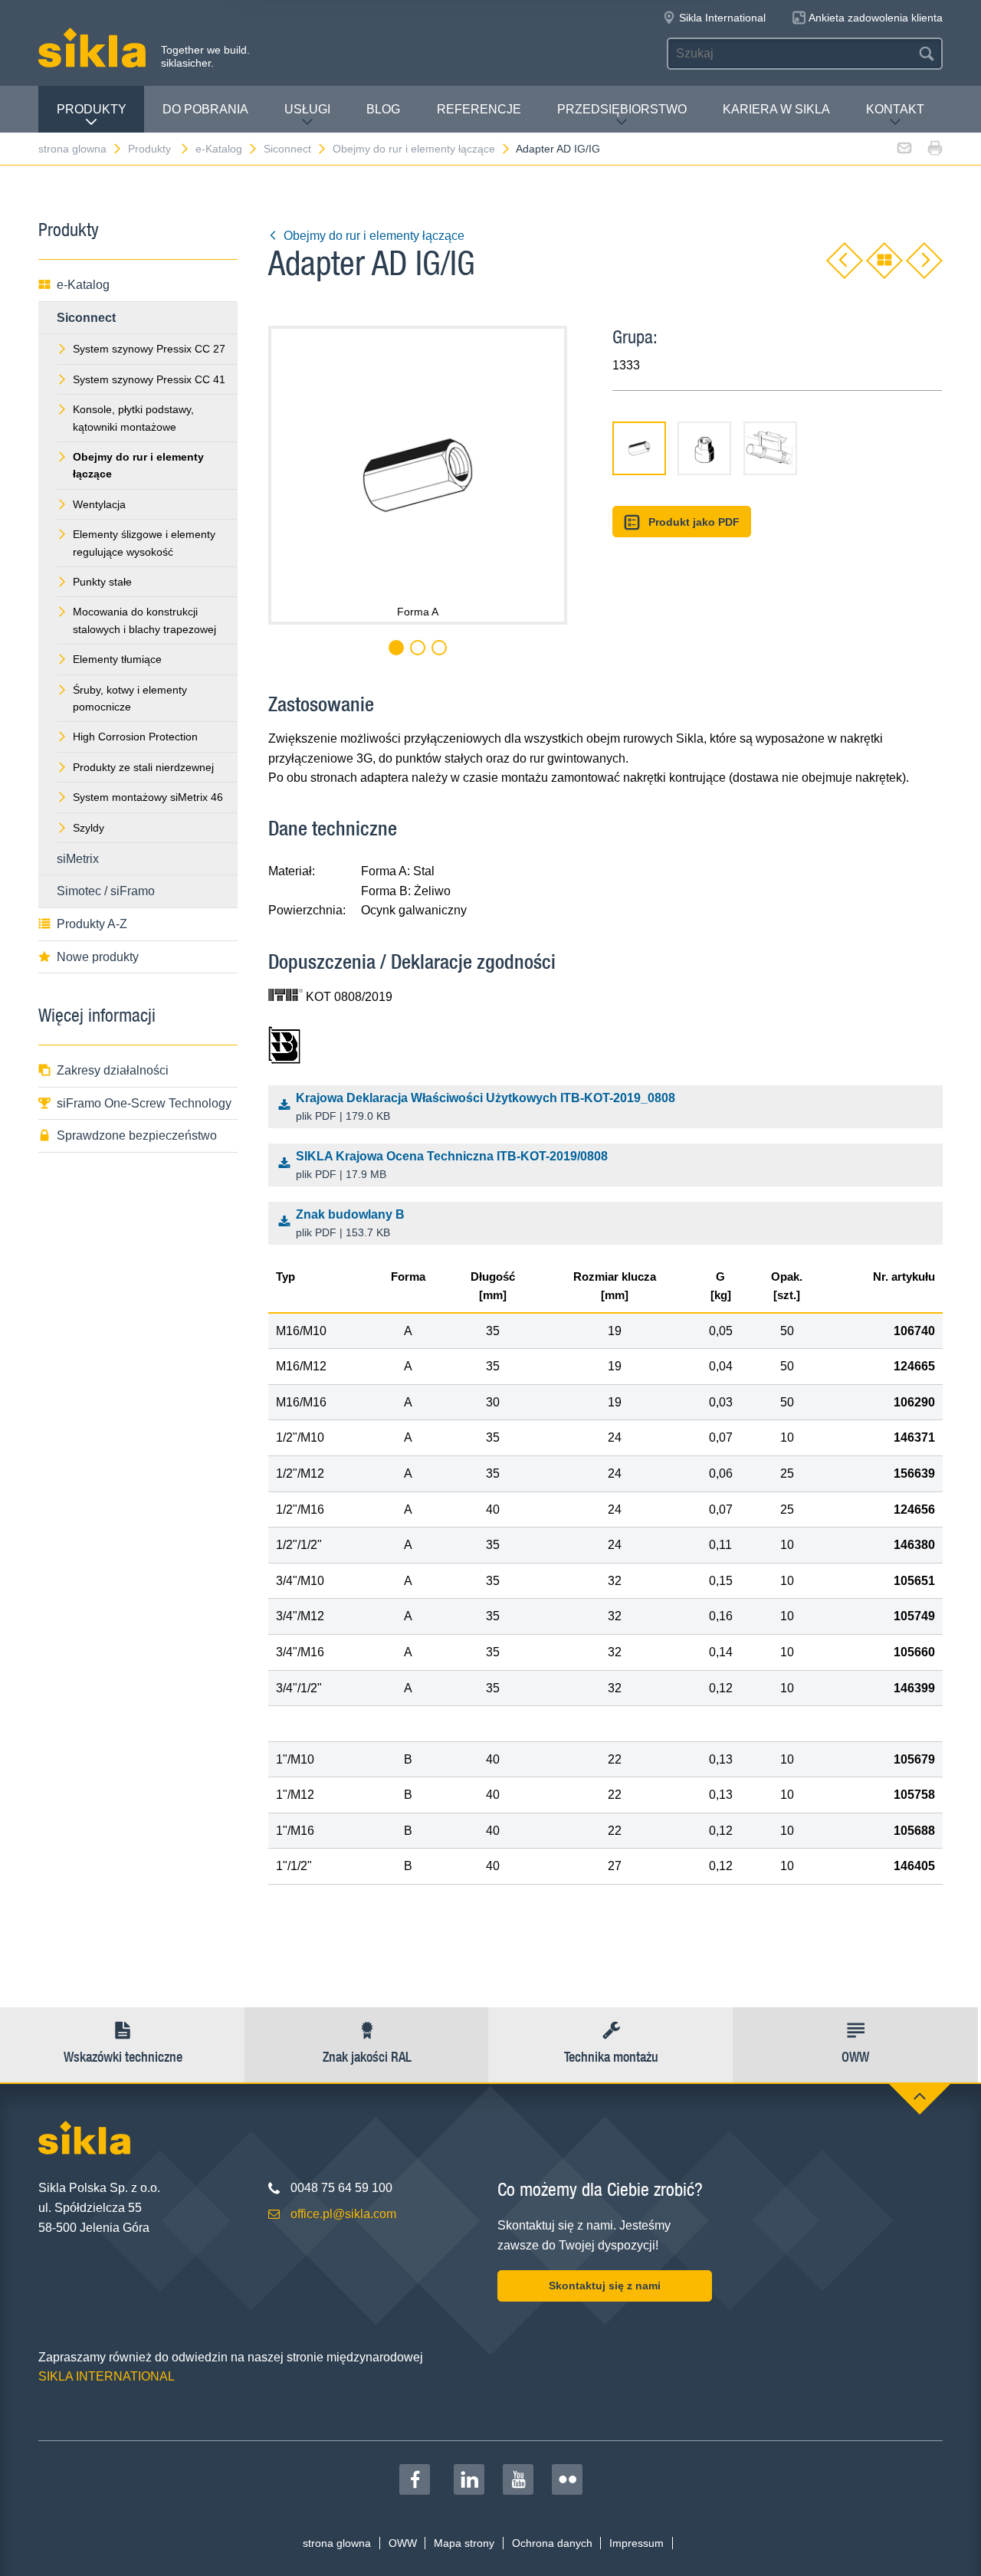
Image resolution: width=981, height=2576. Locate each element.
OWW (403, 2543)
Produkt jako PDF (694, 522)
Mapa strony (464, 2543)
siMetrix (78, 859)
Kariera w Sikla (776, 109)
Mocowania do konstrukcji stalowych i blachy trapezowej (144, 620)
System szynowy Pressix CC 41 (149, 379)
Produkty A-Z (92, 924)
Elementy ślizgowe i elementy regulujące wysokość (144, 543)
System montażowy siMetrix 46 (148, 797)
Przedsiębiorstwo (622, 109)
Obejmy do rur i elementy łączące (414, 149)
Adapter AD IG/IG (558, 149)
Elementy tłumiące (117, 659)
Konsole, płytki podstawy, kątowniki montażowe (133, 418)
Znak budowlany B (350, 1224)
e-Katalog (219, 149)
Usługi (307, 109)
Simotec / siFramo (106, 891)
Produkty (92, 109)
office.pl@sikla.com (343, 2214)
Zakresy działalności (113, 1070)
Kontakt (895, 109)
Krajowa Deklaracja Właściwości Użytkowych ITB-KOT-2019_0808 (486, 1107)
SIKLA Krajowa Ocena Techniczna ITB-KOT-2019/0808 (452, 1165)
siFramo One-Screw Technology (144, 1103)
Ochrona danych (552, 2543)
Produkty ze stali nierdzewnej (143, 767)
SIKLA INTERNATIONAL (107, 2376)
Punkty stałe (102, 582)
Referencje (479, 109)
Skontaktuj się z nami (605, 2286)
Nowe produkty (98, 957)
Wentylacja (99, 504)
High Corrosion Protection (135, 737)
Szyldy (89, 828)
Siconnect (287, 149)
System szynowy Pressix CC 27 (149, 349)
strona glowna (72, 149)
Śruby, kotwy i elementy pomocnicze (130, 698)
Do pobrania (205, 109)
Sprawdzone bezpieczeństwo (137, 1135)
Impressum (637, 2543)
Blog (383, 109)
